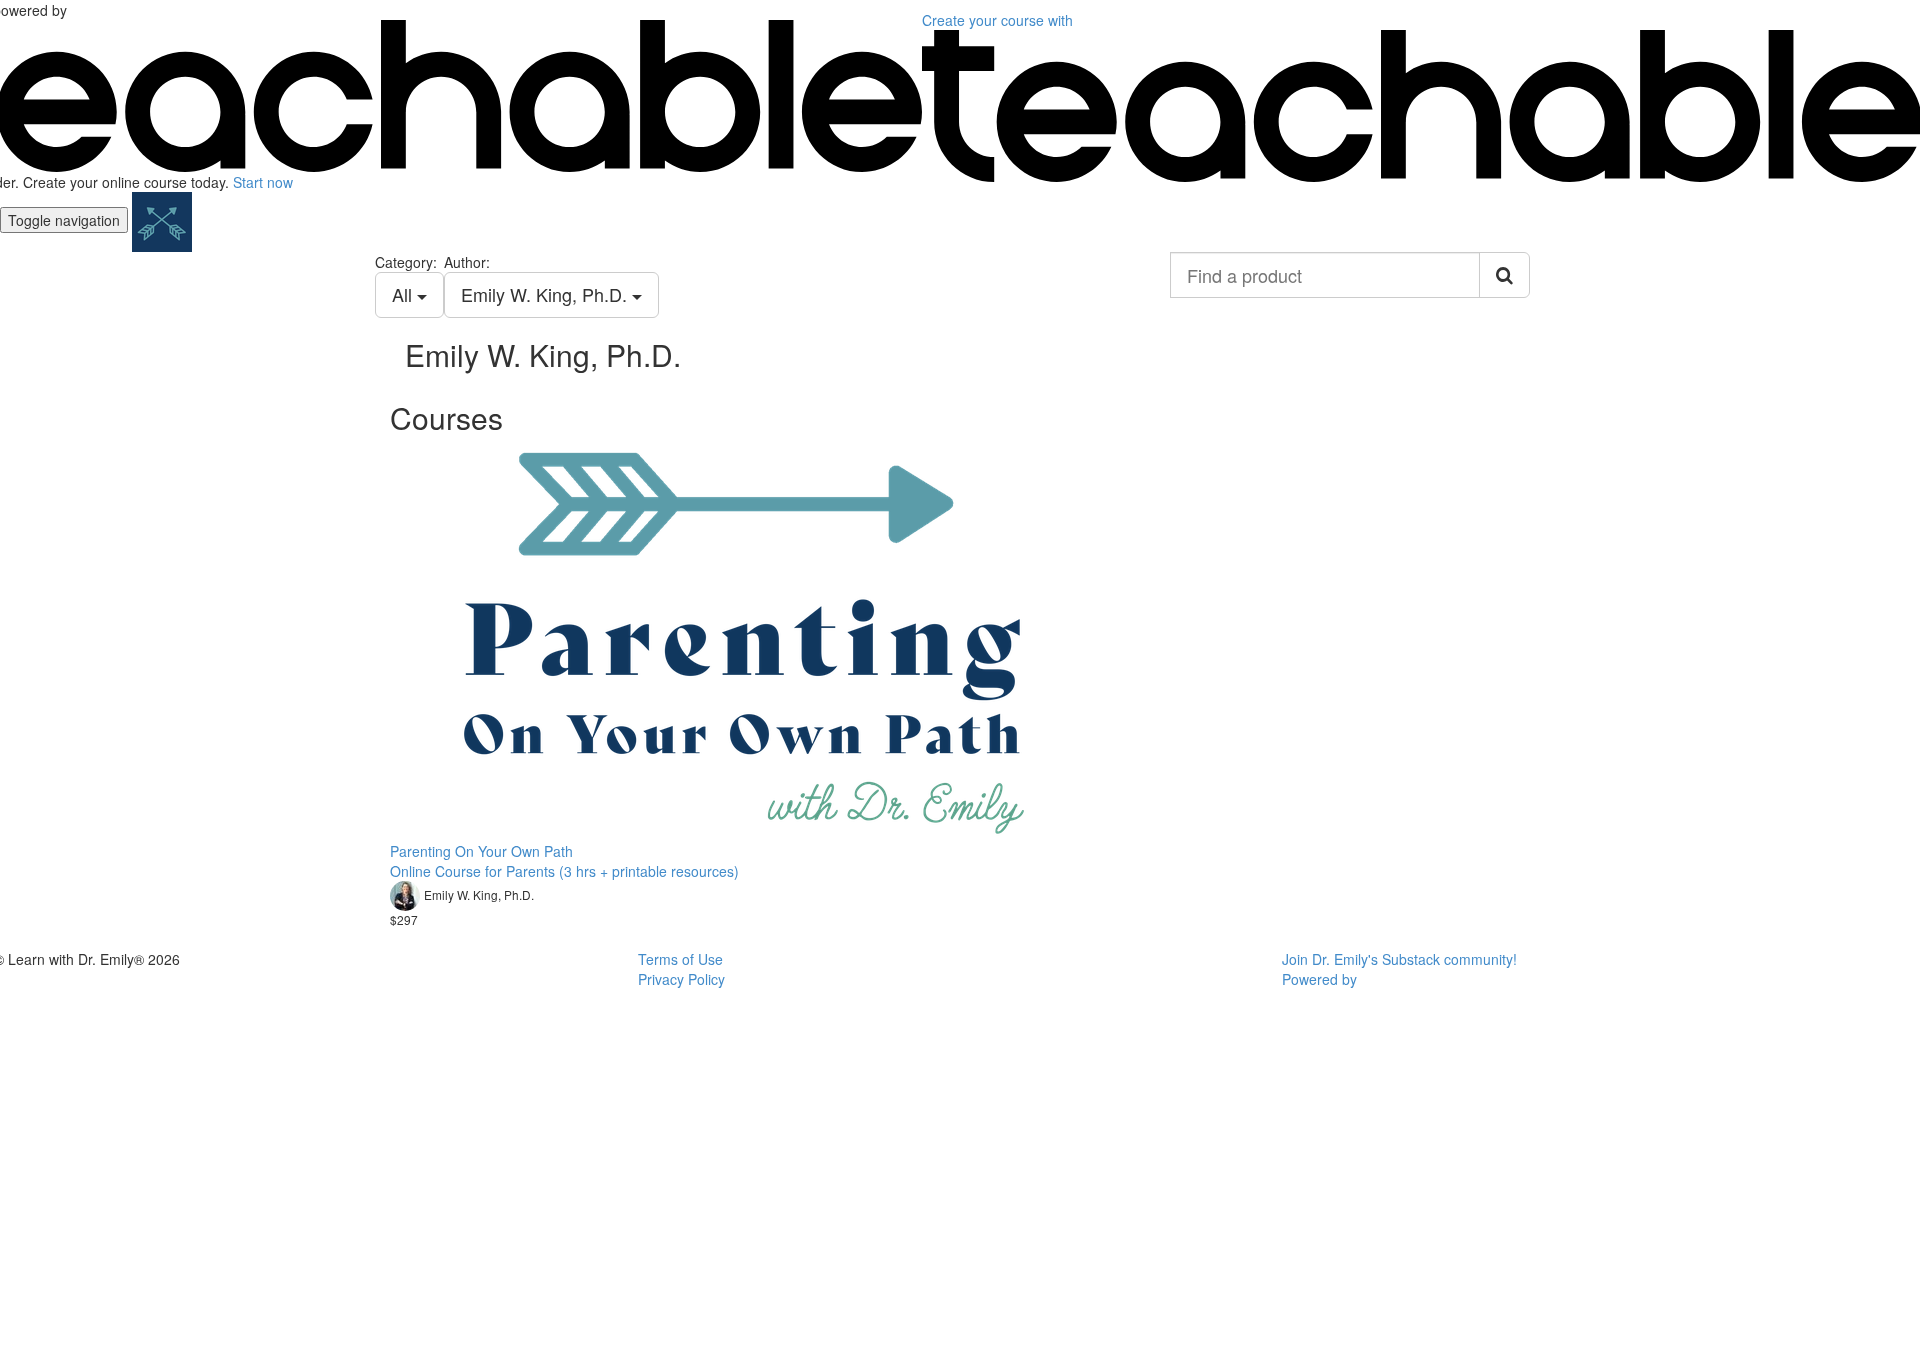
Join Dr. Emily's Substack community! (1399, 959)
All (404, 294)
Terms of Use (680, 959)
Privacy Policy (681, 979)
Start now (263, 182)
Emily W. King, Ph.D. (546, 294)
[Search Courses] (1504, 275)
